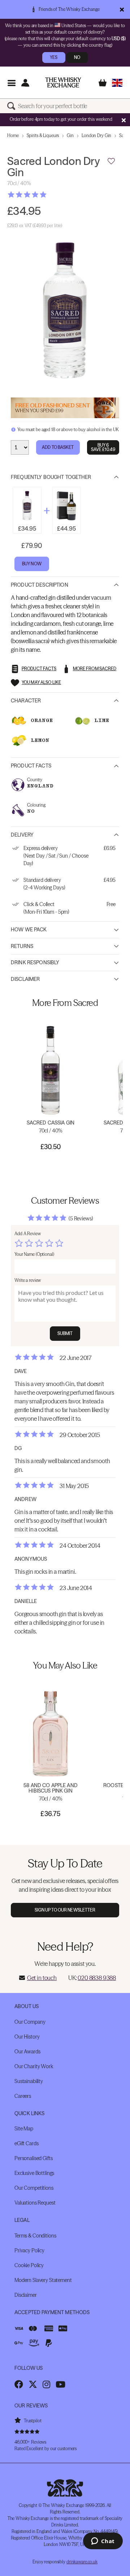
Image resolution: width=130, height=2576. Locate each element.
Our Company (30, 2022)
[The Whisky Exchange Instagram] (46, 2384)
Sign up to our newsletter (65, 1910)
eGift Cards (26, 2143)
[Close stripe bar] (123, 120)
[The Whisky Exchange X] (33, 2384)
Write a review (28, 1280)
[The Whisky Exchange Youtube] (60, 2384)
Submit (65, 1333)
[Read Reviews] (45, 195)
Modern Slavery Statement (43, 2280)
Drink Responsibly (35, 962)
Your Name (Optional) (34, 1254)
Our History (27, 2037)
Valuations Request (35, 2203)
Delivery (22, 835)
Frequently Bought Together (51, 477)
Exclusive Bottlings (34, 2173)
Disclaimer (25, 979)
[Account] (25, 83)
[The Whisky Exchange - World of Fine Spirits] (63, 82)
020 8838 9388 (97, 1978)
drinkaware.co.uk (82, 2562)
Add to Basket (58, 447)
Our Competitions (34, 2188)
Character (26, 701)
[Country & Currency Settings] (117, 83)
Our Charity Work (34, 2066)
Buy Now (32, 564)
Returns (22, 946)
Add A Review (28, 1234)
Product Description (40, 585)
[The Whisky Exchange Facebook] (19, 2384)
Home (13, 135)
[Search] (13, 106)
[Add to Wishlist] (111, 161)
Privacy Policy (29, 2250)
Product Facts (31, 766)
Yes (54, 57)
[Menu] (11, 83)
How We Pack (29, 930)
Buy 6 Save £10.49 (103, 447)
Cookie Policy (29, 2265)
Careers (23, 2096)
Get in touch (42, 1978)
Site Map (24, 2129)
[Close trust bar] (122, 9)
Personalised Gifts (33, 2158)
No (77, 57)
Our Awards (27, 2052)
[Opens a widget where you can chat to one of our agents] (103, 2542)
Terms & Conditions (35, 2236)
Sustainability (29, 2081)
